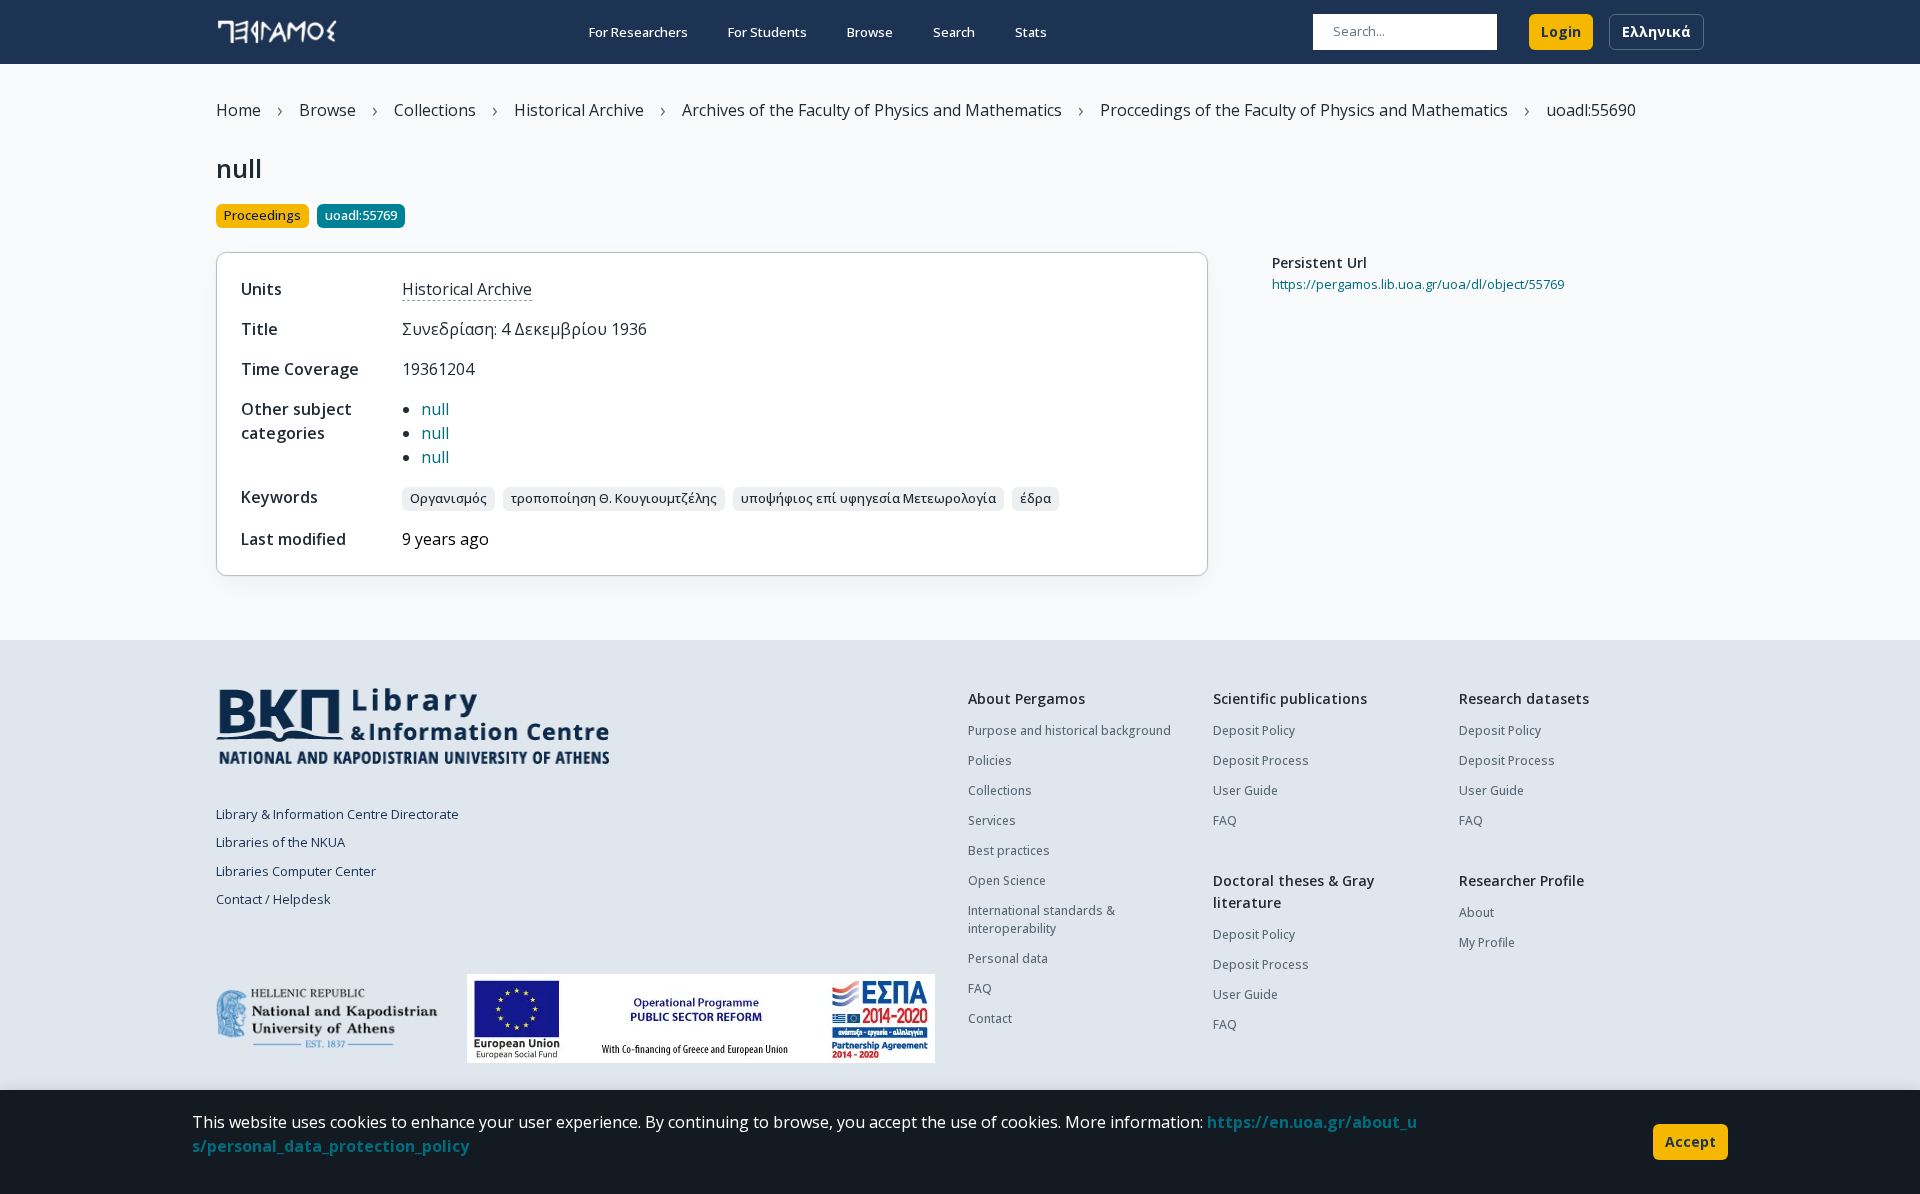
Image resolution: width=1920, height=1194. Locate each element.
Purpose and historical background (1069, 730)
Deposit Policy (1254, 730)
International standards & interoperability (1041, 919)
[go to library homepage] (412, 726)
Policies (990, 760)
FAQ (980, 988)
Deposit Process (1261, 760)
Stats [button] (1031, 32)
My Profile (1487, 942)
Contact (990, 1018)
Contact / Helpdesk (273, 899)
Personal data (1008, 958)
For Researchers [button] (638, 32)
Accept (1690, 1141)
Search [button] (954, 32)
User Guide (1245, 790)
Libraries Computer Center (296, 871)
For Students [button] (767, 32)
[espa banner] (701, 1018)
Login (1561, 31)
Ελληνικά (1656, 31)
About (1476, 912)
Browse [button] (870, 32)
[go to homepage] (277, 32)
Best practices (1009, 850)
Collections (1000, 790)
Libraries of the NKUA (280, 842)
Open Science (1007, 880)
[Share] (1200, 218)
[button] (448, 499)
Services (992, 820)
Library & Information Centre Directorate (337, 814)
